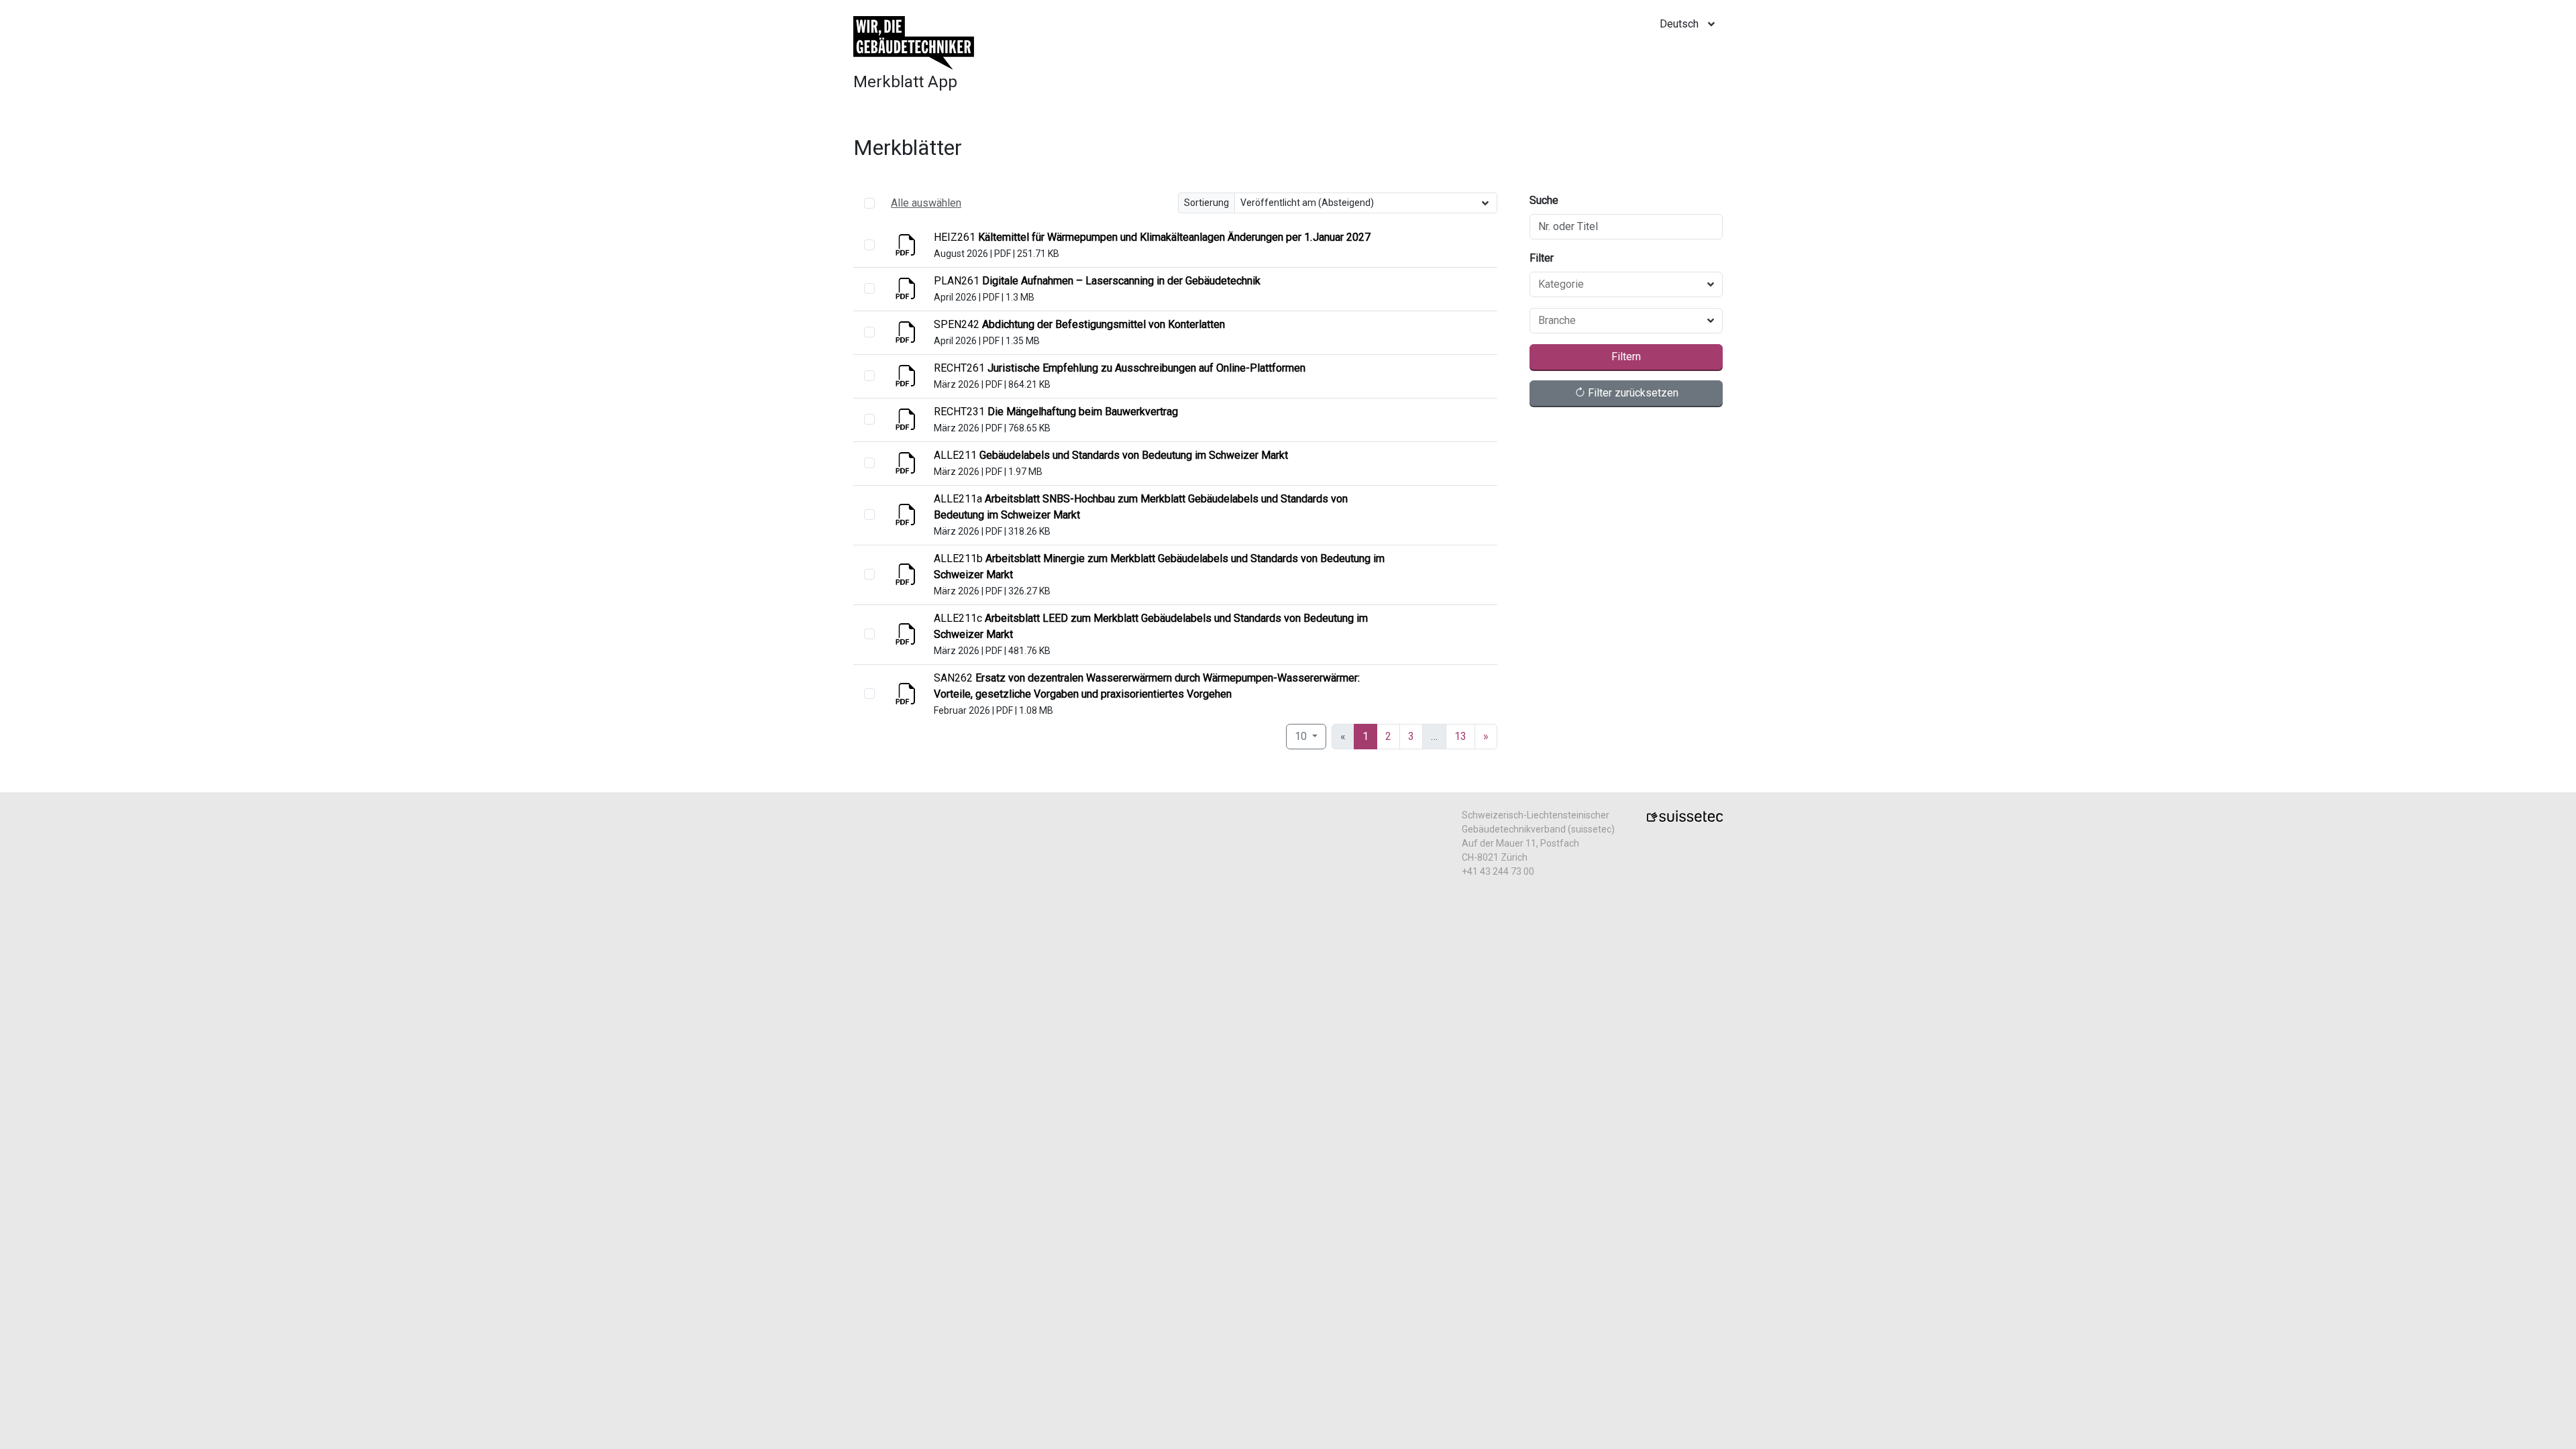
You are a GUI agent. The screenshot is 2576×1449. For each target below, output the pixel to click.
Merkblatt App (905, 82)
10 (1302, 736)
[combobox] (1618, 284)
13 (1460, 736)
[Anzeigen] (907, 249)
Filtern (1626, 357)
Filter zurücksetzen (1632, 393)
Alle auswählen (926, 203)
